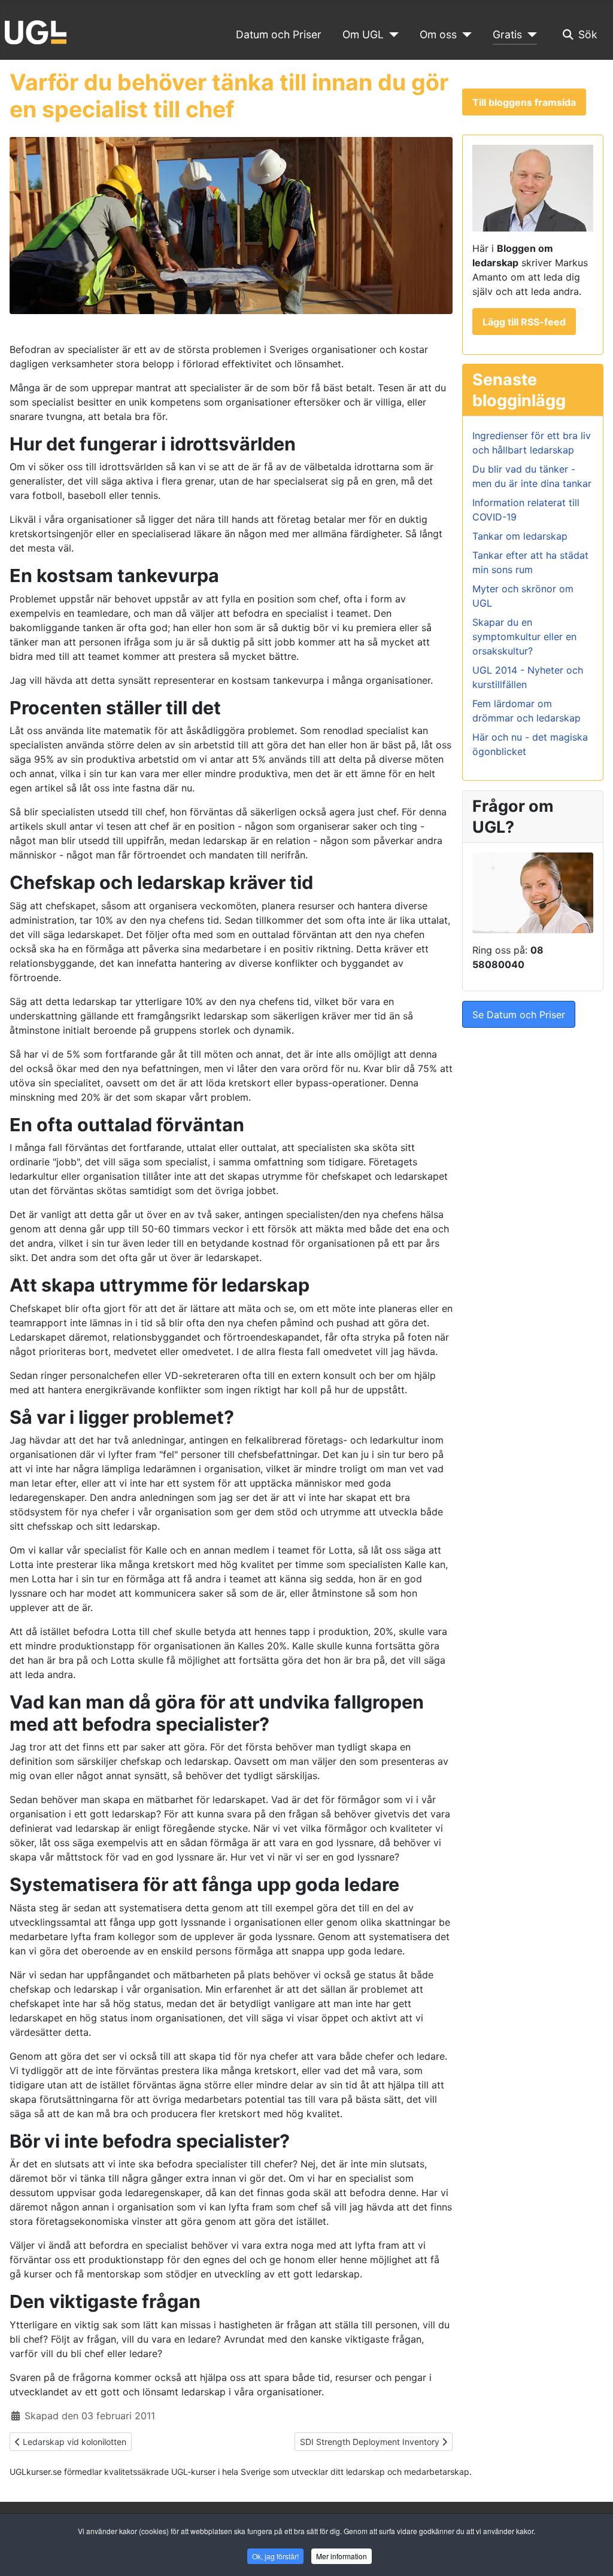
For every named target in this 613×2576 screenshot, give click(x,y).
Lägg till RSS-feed (524, 322)
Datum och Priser (279, 34)
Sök (588, 34)
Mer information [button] (342, 2556)
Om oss (438, 34)
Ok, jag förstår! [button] (275, 2556)
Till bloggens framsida (524, 102)
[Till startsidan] (36, 31)
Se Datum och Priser (519, 1015)
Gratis (507, 34)
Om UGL (363, 34)
